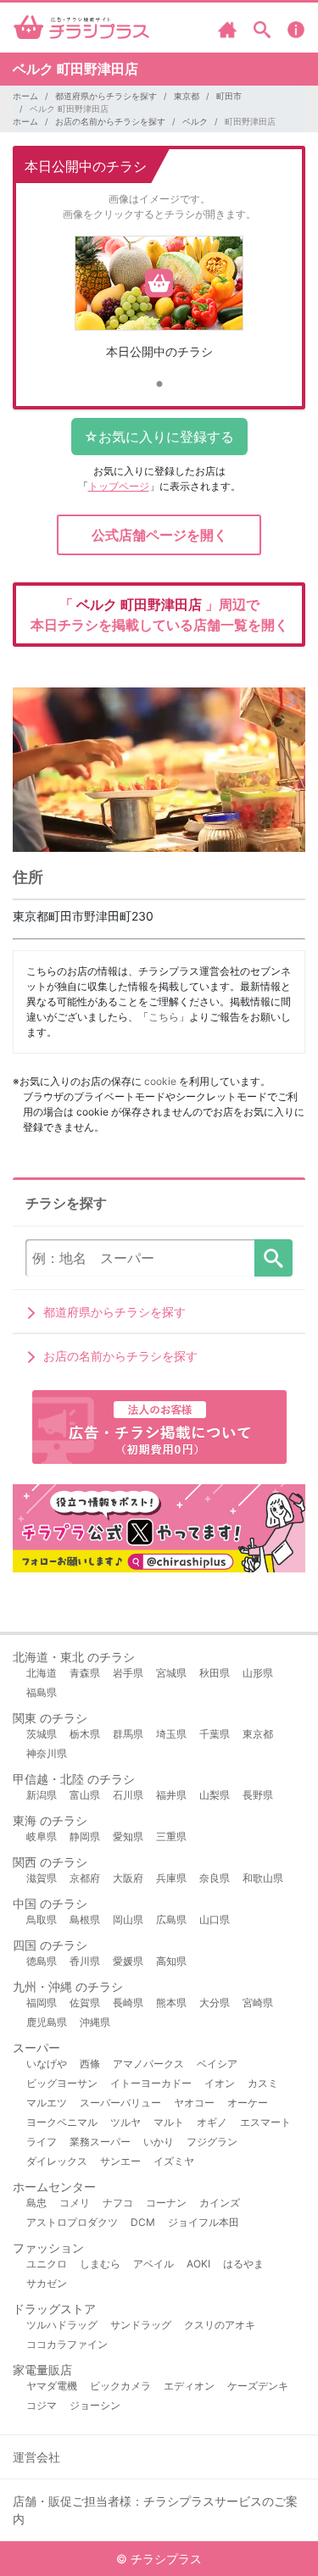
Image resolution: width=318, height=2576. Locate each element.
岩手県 (128, 1673)
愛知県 (128, 1836)
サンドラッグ (141, 2325)
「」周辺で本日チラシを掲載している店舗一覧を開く (159, 615)
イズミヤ (174, 2161)
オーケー (248, 2103)
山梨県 (215, 1795)
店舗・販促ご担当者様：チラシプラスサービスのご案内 (155, 2510)
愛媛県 (128, 1961)
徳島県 (42, 1961)
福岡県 (42, 2003)
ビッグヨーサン (62, 2083)
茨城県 (42, 1734)
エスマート (265, 2122)
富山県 (85, 1795)
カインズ (220, 2203)
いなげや (47, 2064)
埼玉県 (171, 1734)
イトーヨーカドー (151, 2083)
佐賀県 (85, 2003)
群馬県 (128, 1734)
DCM (143, 2222)
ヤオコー (194, 2103)
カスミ (263, 2083)
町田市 (229, 96)
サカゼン (47, 2283)
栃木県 (85, 1734)
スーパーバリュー (120, 2103)
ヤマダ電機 (52, 2386)
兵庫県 (171, 1878)
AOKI (198, 2264)
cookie (160, 1081)
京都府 (85, 1878)
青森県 (85, 1673)
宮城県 (171, 1673)
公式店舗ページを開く (159, 535)
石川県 (128, 1795)
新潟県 (42, 1795)
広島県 (171, 1919)
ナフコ (118, 2203)
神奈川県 (47, 1753)
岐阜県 (42, 1836)
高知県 (171, 1961)
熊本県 (171, 2003)
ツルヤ (126, 2122)
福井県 (171, 1795)
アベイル (153, 2264)
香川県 (85, 1961)
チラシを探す (273, 1258)
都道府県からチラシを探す (106, 96)
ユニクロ (47, 2264)
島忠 (36, 2203)
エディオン (189, 2386)
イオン (220, 2083)
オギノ (212, 2122)
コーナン (166, 2203)
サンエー (120, 2161)
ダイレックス (57, 2161)
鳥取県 (42, 1919)
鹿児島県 (47, 2022)
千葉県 (215, 1734)
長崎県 (128, 2003)
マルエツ (47, 2103)
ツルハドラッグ (62, 2325)
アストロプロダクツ (72, 2222)
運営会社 (36, 2457)
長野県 (258, 1795)
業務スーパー (100, 2142)
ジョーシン (95, 2405)
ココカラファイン (67, 2344)
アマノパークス (148, 2064)
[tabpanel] (159, 304)
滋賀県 (42, 1878)
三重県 (171, 1836)
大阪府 (128, 1878)
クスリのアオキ (220, 2325)
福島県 (42, 1692)
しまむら (100, 2264)
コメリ (75, 2203)
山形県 (258, 1673)
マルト (169, 2122)
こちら (164, 1017)
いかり (159, 2142)
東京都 (187, 96)
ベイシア (217, 2064)
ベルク (195, 121)
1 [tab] (159, 385)
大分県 (215, 2003)
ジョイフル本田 (204, 2222)
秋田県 (215, 1673)
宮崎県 (258, 2003)
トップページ (119, 486)
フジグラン (212, 2142)
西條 (90, 2064)
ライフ (42, 2142)
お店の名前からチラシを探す (110, 121)
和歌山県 (263, 1878)
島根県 (85, 1919)
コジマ (42, 2405)
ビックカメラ (120, 2386)
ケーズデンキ (258, 2386)
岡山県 (128, 1919)
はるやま (243, 2264)
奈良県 (215, 1878)
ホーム (25, 96)
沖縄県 (95, 2022)
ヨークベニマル (62, 2122)
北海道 (42, 1673)
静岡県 (85, 1836)
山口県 (215, 1919)
